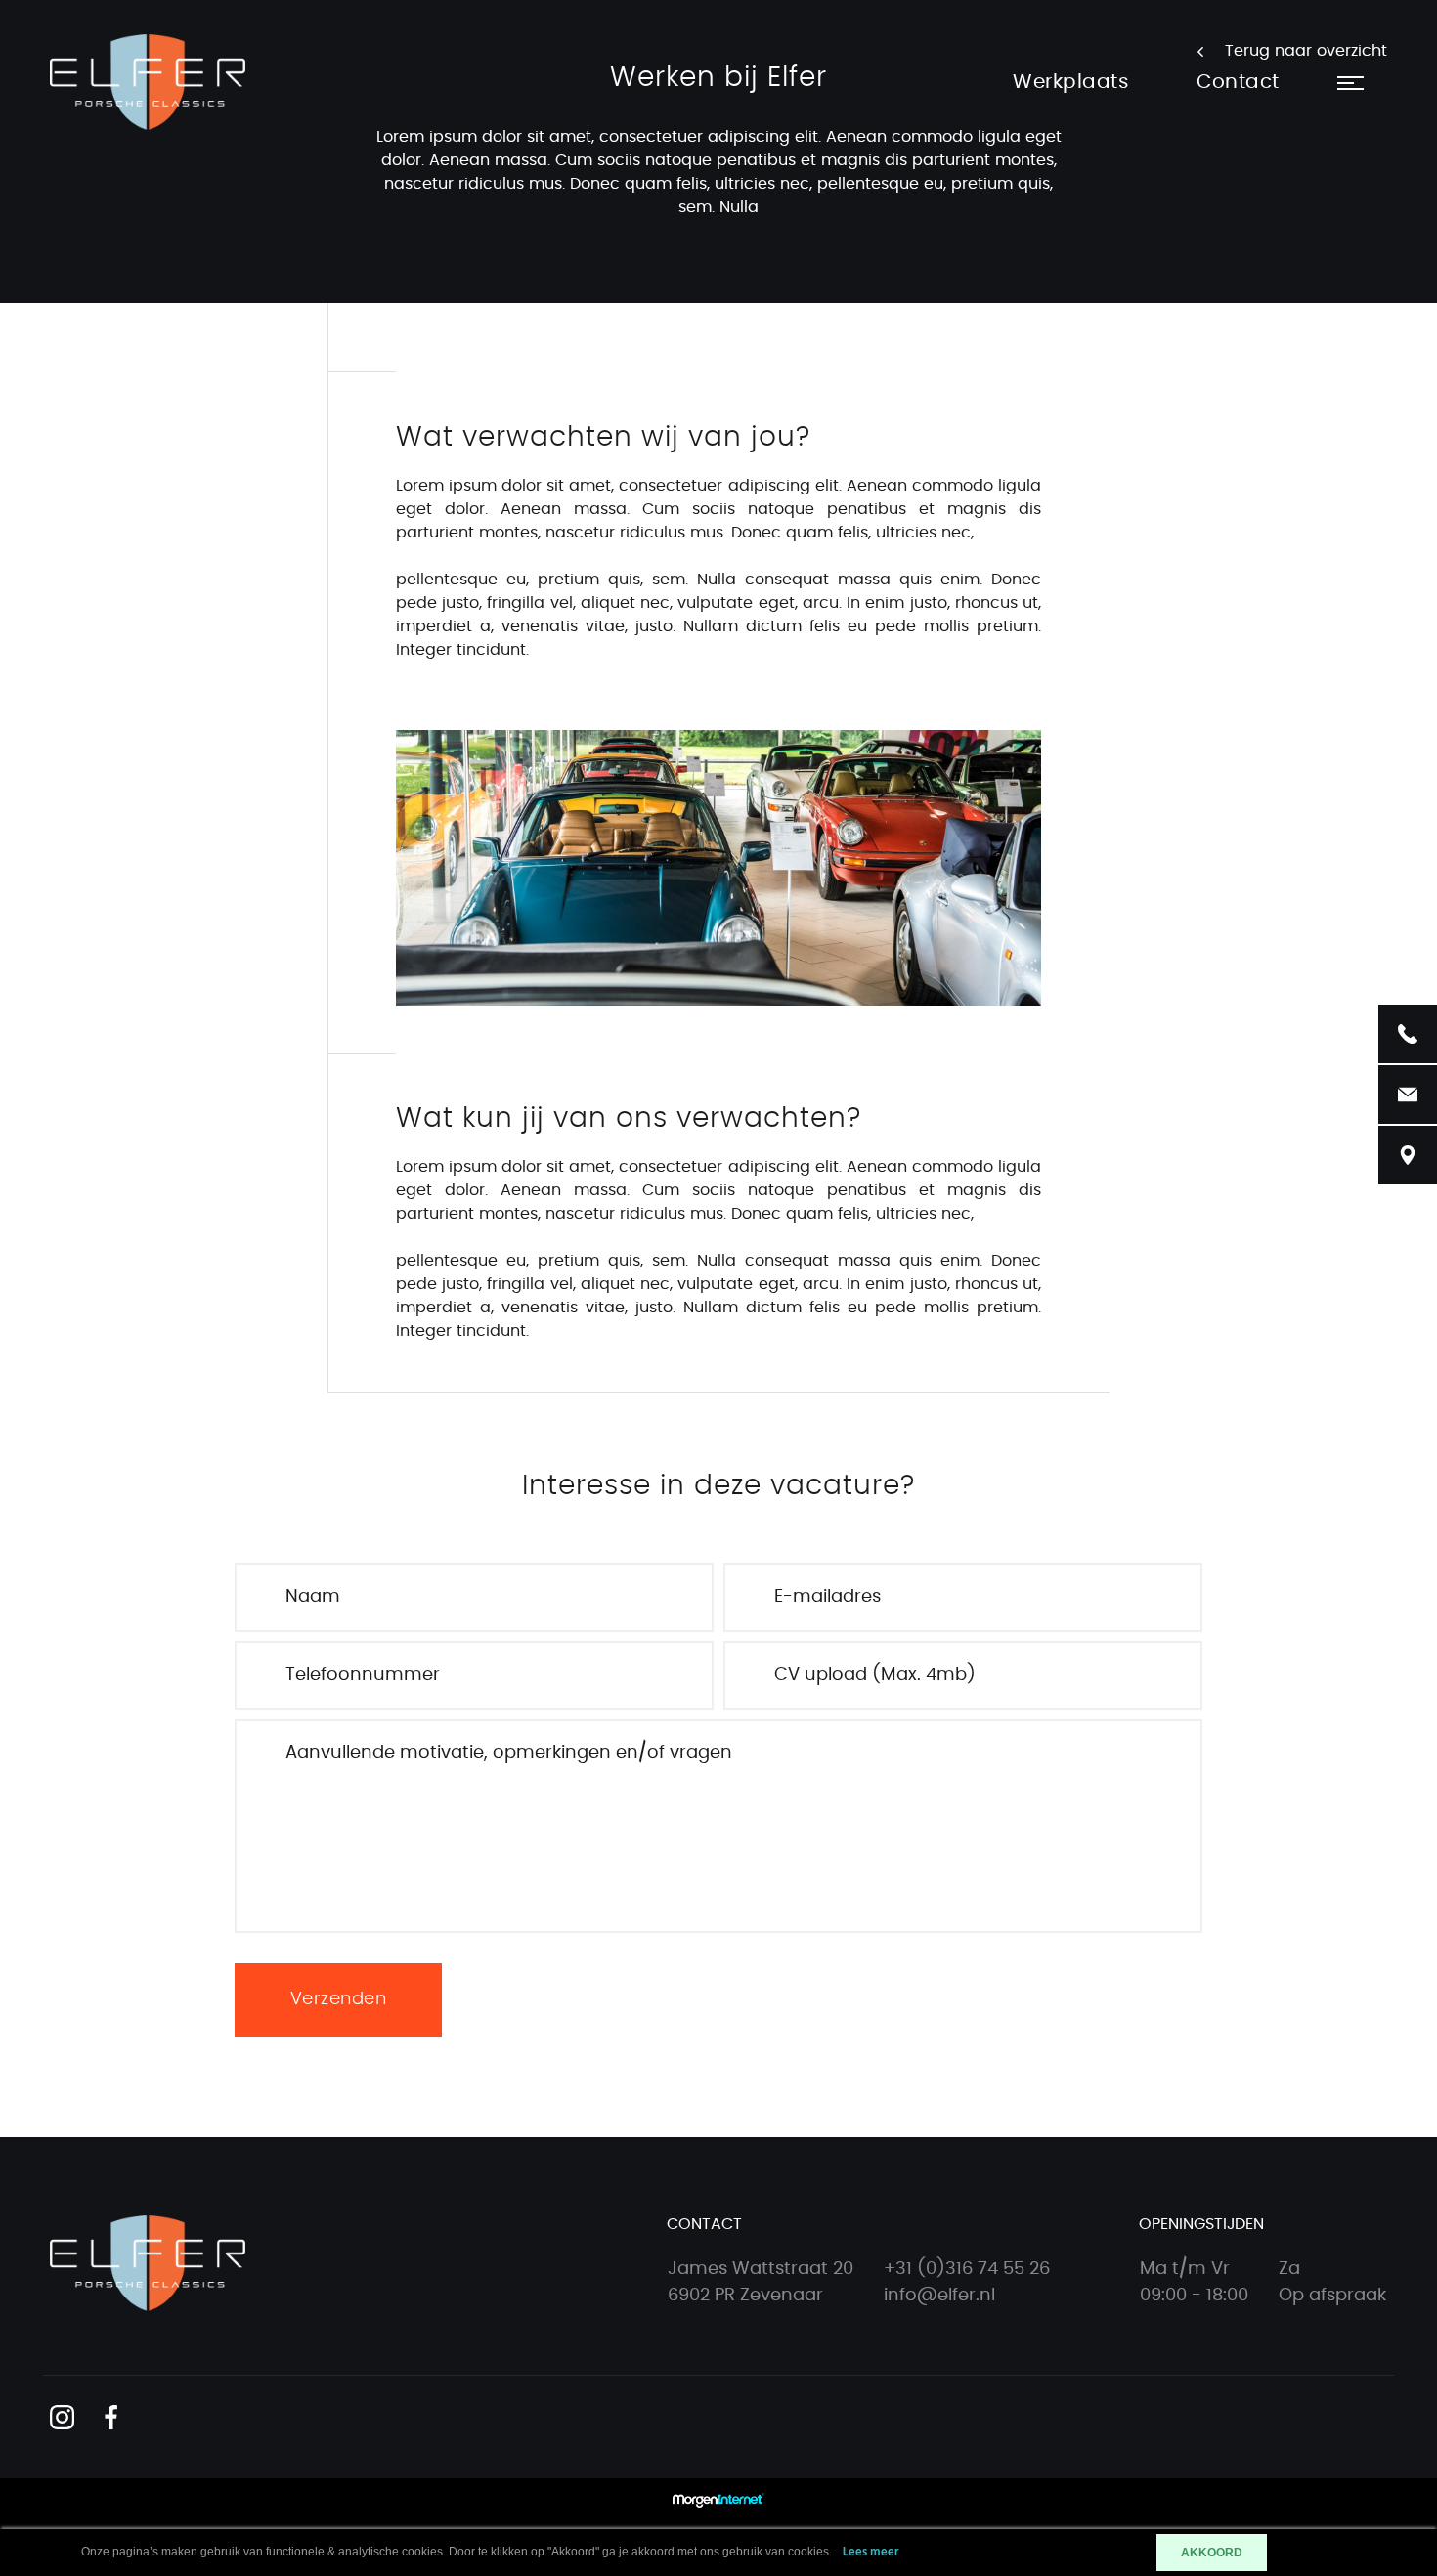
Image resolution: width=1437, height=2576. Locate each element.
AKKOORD (1212, 2553)
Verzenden (339, 1999)
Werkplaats (1070, 82)
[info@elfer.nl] (1408, 1095)
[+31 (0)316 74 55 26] (1408, 1034)
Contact (1238, 82)
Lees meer (871, 2552)
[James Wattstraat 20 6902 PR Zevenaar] (1408, 1155)
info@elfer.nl (939, 2296)
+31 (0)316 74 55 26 (967, 2269)
